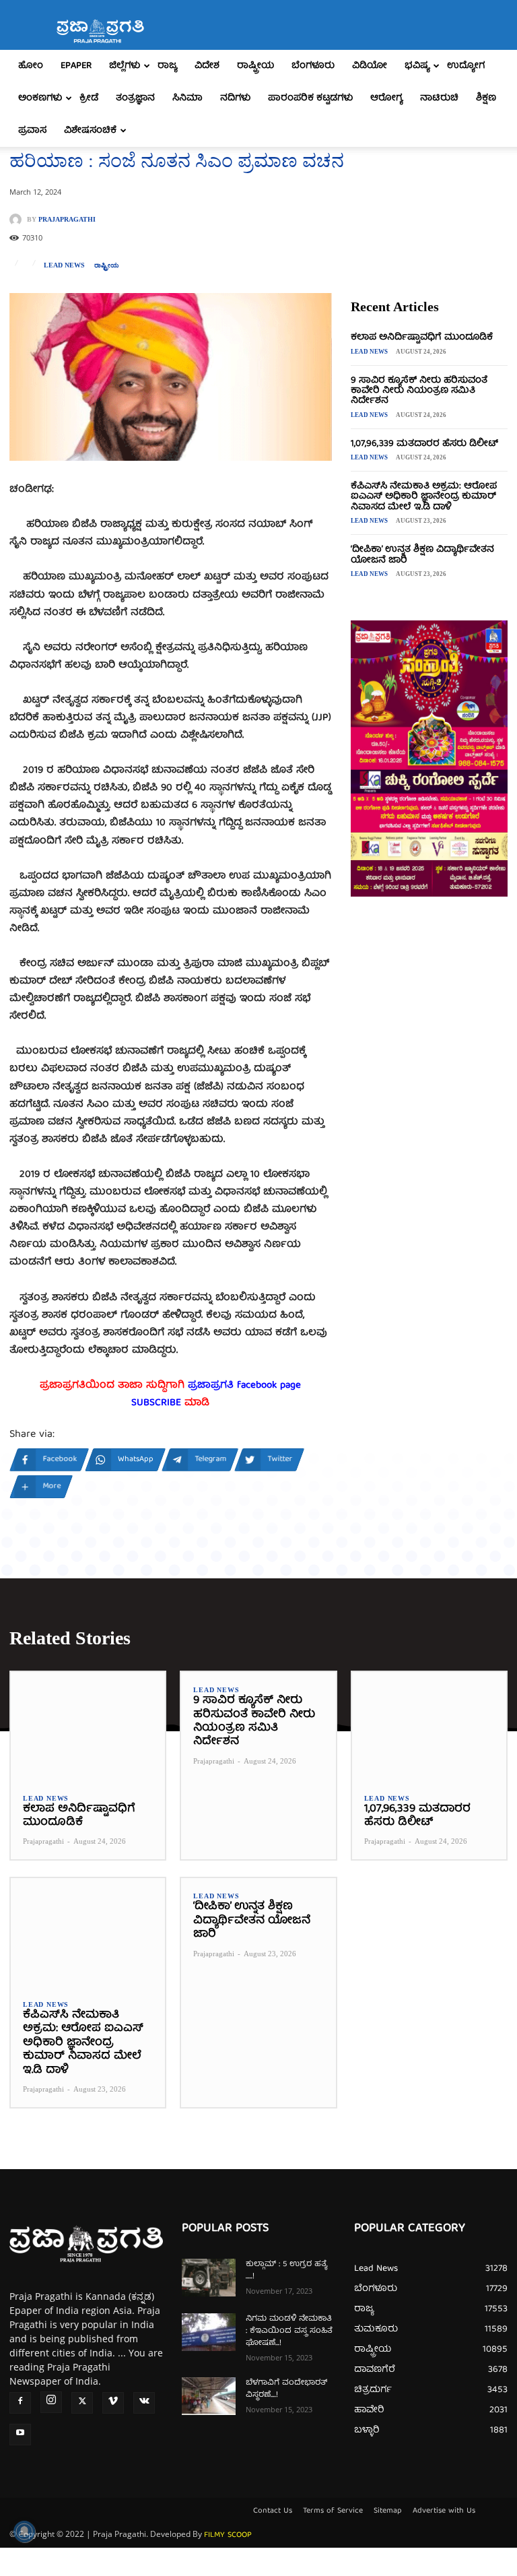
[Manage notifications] (24, 2532)
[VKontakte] (144, 2403)
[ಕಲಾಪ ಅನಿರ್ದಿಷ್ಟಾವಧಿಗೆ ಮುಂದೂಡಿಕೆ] (88, 1726)
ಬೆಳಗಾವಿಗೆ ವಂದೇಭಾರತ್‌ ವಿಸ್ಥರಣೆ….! (286, 2389)
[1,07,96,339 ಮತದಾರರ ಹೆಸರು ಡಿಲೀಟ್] (429, 1726)
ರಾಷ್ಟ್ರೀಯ (255, 66)
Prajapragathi (67, 220)
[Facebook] (20, 2403)
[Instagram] (51, 2402)
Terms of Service (333, 2511)
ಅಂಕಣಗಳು (40, 98)
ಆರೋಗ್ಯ (386, 98)
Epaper (76, 66)
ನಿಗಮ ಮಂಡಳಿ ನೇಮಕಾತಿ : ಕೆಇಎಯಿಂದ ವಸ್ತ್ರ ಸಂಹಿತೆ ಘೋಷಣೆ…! (289, 2331)
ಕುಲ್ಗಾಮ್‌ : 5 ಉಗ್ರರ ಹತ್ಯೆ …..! (286, 2271)
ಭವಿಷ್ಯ (417, 66)
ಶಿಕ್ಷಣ (486, 98)
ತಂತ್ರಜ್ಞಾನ (135, 98)
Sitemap (388, 2511)
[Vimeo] (113, 2403)
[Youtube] (20, 2435)
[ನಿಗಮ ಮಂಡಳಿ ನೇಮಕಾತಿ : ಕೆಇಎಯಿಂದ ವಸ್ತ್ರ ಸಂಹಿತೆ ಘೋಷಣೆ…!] (209, 2332)
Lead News (64, 265)
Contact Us (273, 2511)
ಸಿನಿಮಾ (187, 98)
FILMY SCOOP (228, 2535)
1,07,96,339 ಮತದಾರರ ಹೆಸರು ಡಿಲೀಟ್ (424, 444)
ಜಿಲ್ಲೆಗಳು (125, 66)
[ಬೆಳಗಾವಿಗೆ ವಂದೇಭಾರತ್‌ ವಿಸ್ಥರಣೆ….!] (209, 2396)
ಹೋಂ (31, 66)
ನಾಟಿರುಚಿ (439, 98)
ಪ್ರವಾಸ (32, 131)
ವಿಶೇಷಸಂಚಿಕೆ (90, 131)
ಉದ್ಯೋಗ (466, 66)
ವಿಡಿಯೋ (370, 66)
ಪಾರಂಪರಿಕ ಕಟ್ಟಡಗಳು (310, 98)
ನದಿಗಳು (235, 98)
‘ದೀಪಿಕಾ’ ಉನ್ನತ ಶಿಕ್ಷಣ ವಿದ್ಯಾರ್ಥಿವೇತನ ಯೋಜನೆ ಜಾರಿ (422, 555)
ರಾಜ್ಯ (167, 66)
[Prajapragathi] (18, 220)
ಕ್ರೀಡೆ (89, 98)
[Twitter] (82, 2403)
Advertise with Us (444, 2511)
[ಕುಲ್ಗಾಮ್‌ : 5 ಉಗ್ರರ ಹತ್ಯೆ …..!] (209, 2278)
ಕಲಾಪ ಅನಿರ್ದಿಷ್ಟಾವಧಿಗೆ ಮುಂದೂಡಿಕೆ (422, 337)
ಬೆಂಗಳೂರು (313, 66)
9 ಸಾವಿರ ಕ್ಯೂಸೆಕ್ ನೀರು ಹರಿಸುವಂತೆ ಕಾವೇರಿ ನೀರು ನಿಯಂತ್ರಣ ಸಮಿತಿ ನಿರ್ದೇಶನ (419, 391)
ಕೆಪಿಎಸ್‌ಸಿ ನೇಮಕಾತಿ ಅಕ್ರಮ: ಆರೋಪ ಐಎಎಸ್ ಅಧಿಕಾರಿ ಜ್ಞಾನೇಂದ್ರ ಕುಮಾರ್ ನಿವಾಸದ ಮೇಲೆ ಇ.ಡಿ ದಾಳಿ (424, 497)
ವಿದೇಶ (207, 66)
